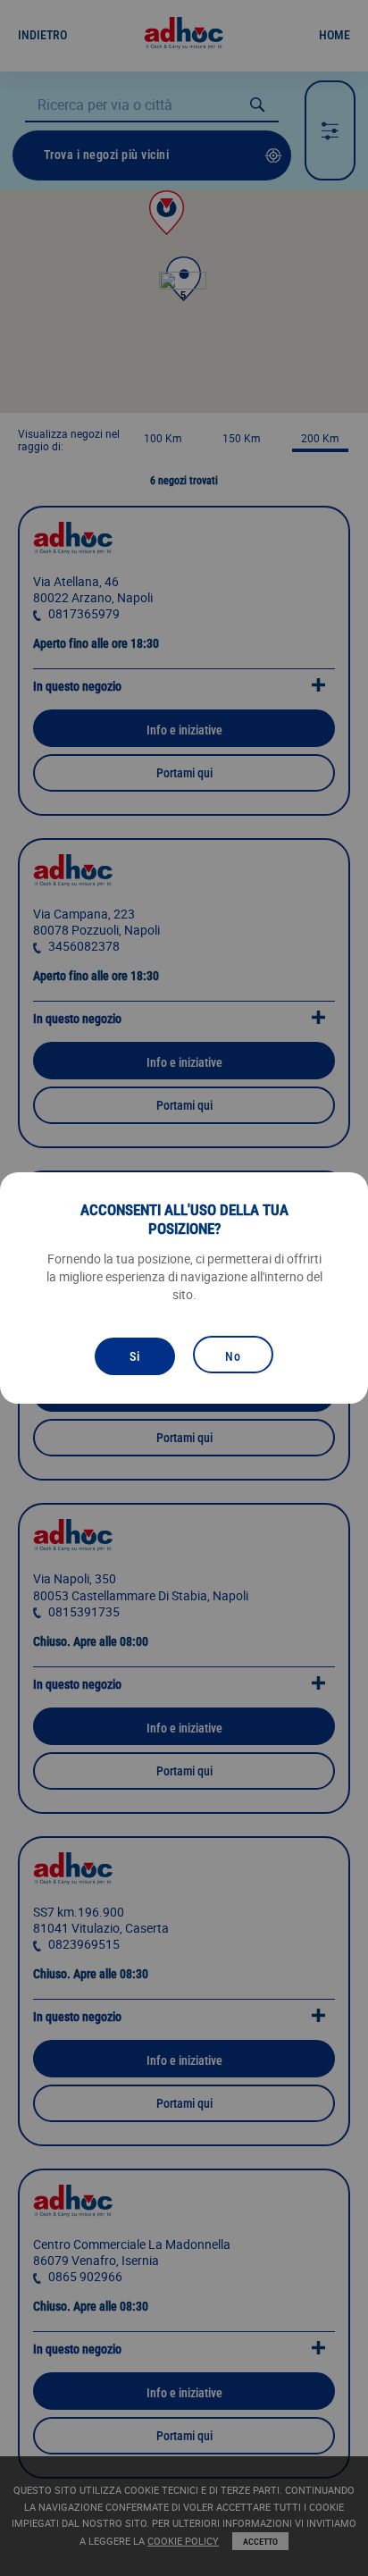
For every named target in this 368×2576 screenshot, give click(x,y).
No (233, 1356)
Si (135, 1356)
